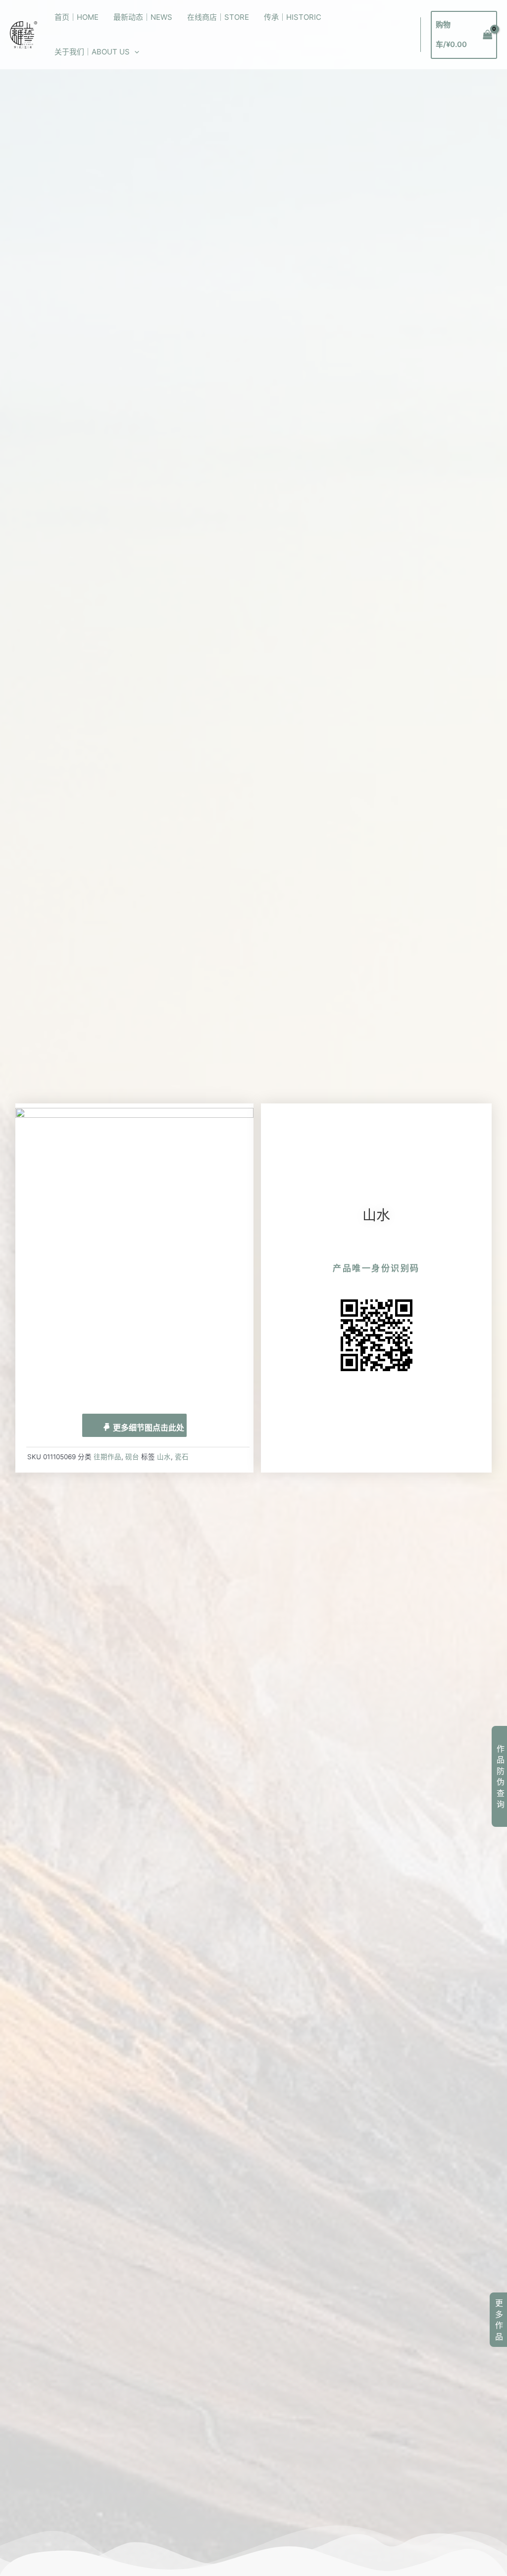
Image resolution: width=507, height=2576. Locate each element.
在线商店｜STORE (218, 17)
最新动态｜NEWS (143, 17)
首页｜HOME (76, 17)
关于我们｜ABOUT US (92, 52)
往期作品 (107, 1457)
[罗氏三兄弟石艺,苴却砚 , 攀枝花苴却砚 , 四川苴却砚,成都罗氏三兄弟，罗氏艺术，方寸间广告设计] (24, 34)
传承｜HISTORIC (293, 17)
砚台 (132, 1457)
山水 (164, 1457)
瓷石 (182, 1457)
